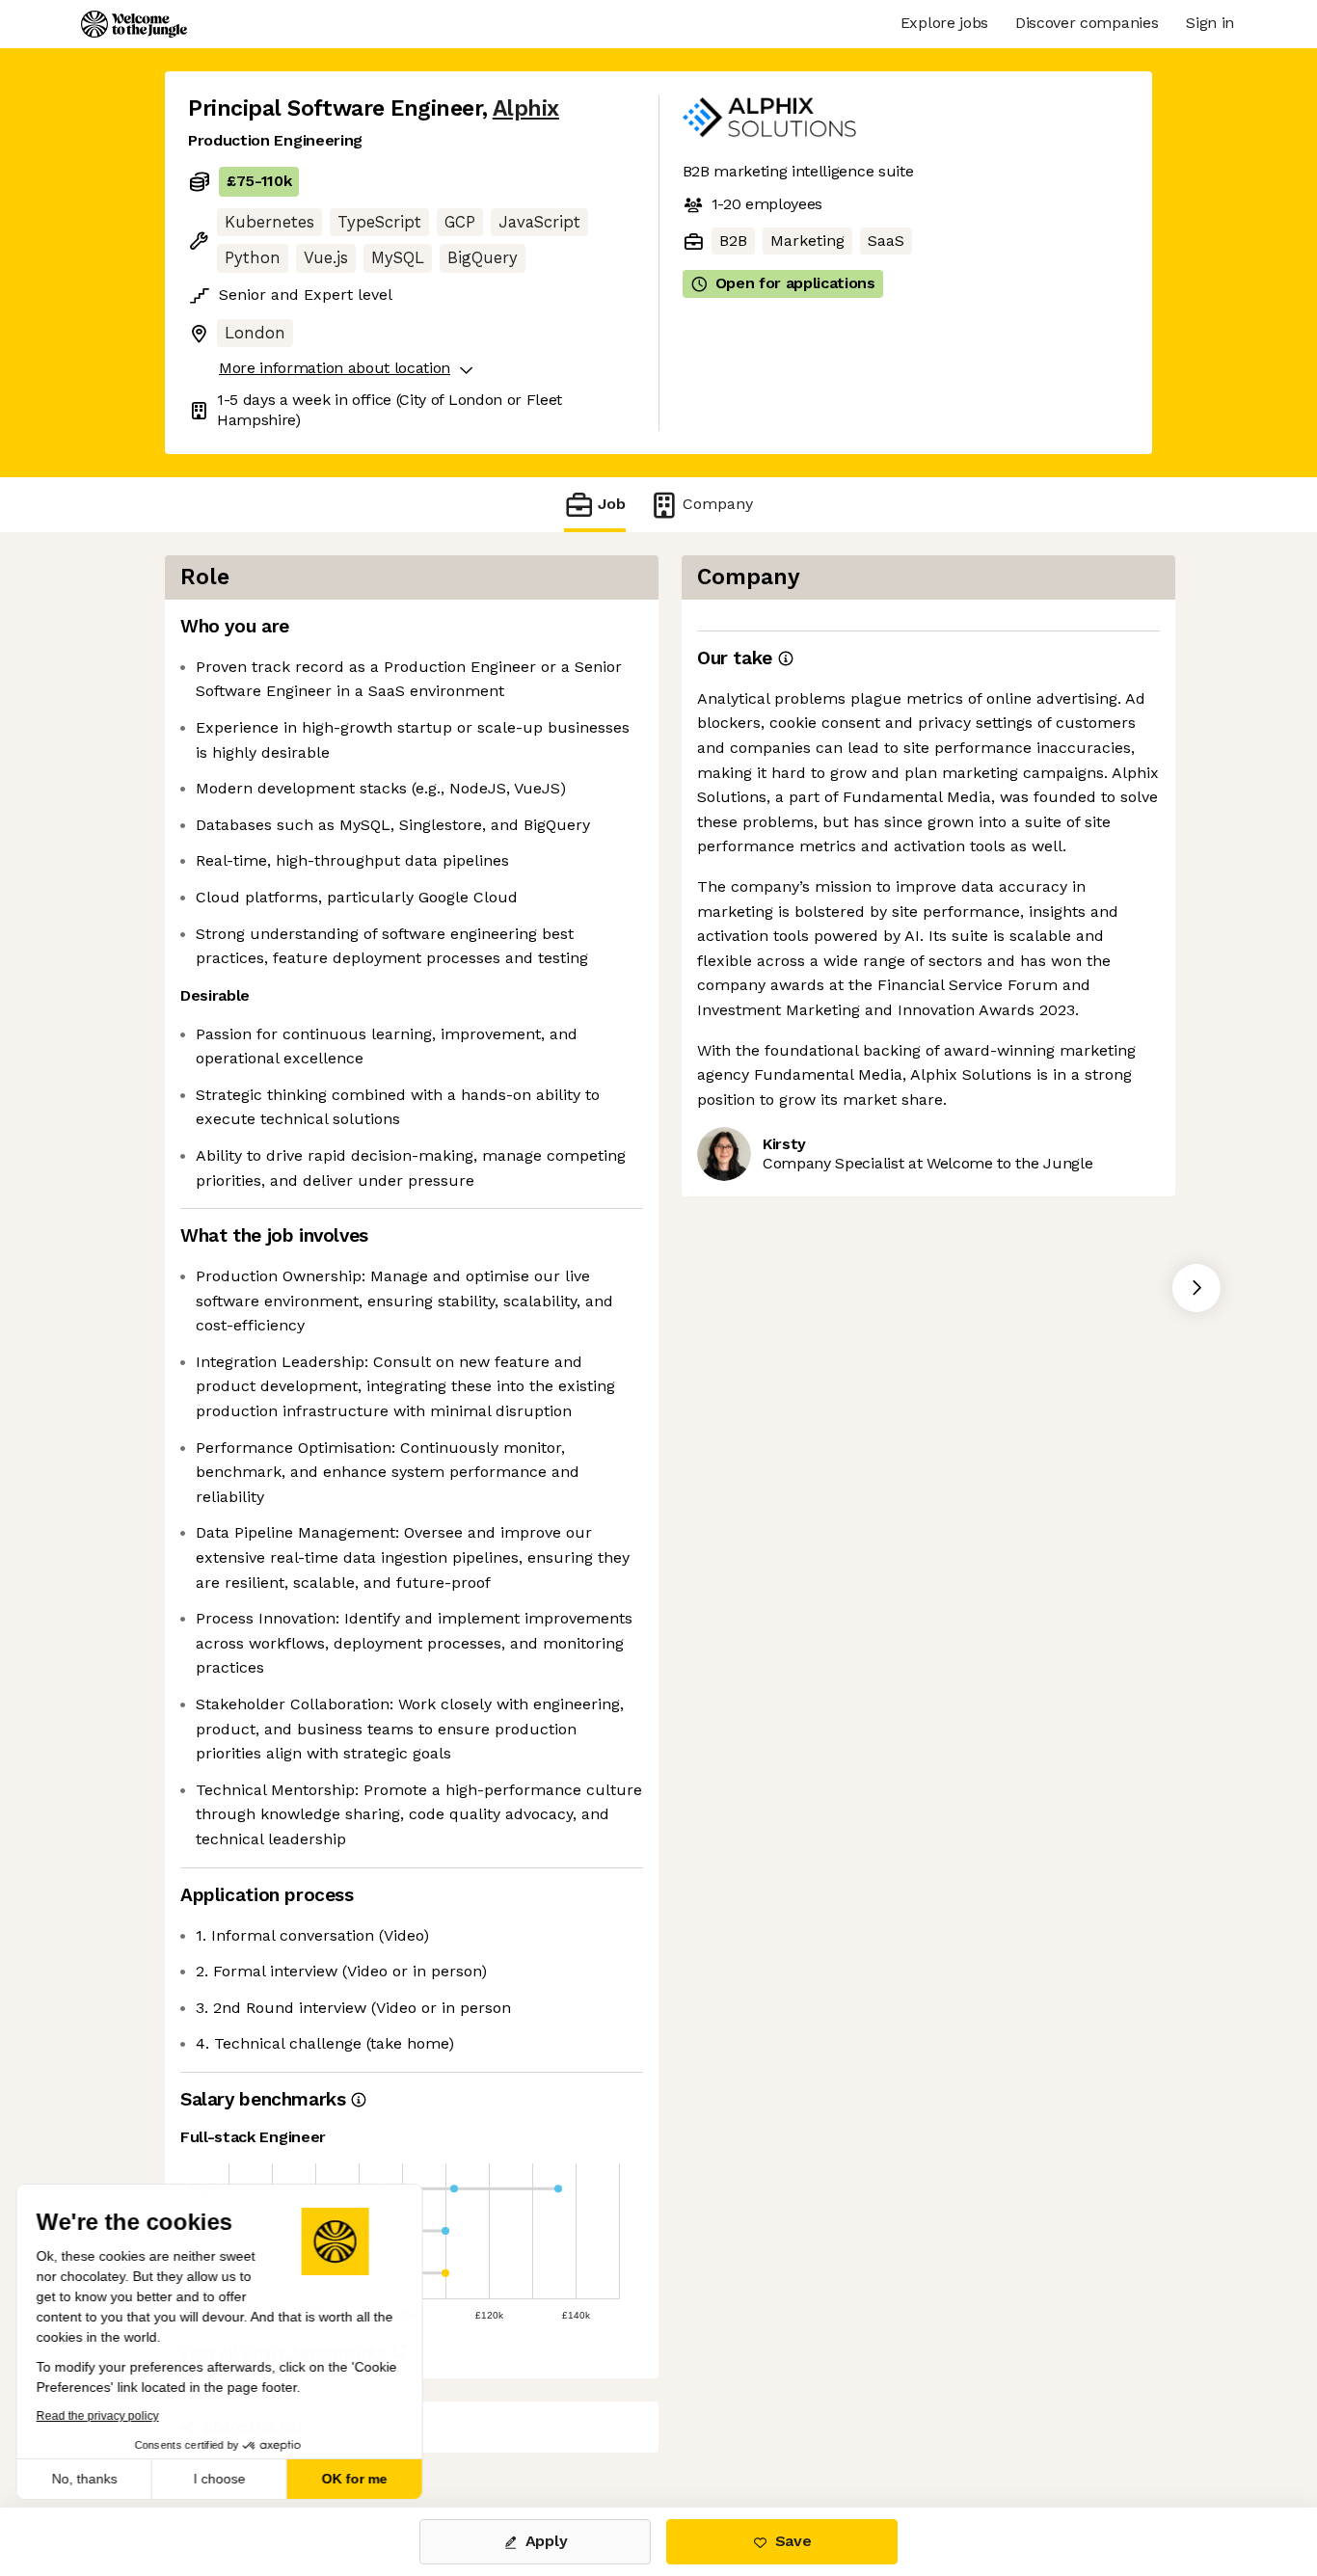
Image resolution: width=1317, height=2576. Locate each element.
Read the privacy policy (100, 2416)
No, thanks (87, 2479)
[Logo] (134, 24)
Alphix (526, 108)
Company (718, 504)
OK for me (357, 2479)
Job (612, 504)
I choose (222, 2479)
